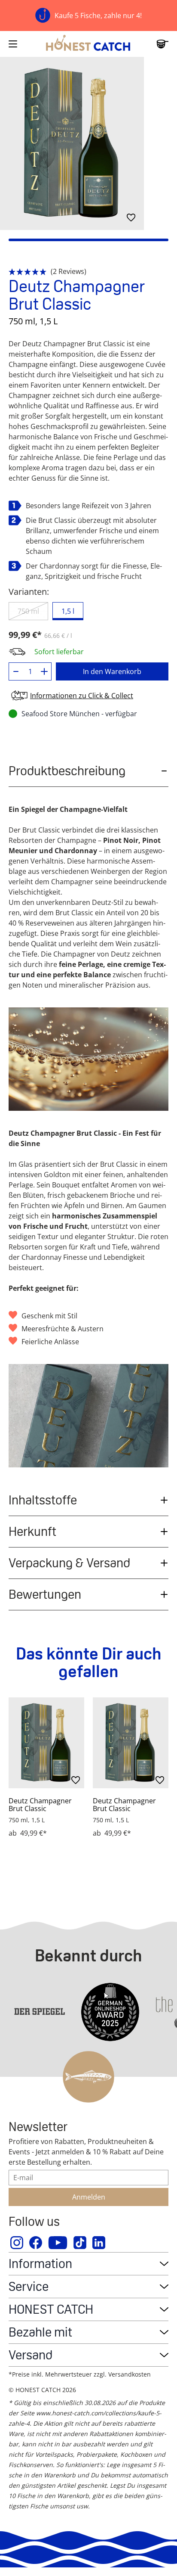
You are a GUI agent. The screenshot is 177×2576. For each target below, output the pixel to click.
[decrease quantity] (16, 671)
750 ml (28, 611)
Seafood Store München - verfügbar (79, 714)
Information (40, 2264)
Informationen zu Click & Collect (82, 696)
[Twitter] (80, 2243)
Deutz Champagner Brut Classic (40, 1805)
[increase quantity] (44, 671)
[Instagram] (17, 2243)
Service (29, 2286)
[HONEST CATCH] (88, 44)
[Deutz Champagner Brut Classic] (46, 1743)
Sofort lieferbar (59, 652)
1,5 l (68, 611)
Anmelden (89, 2197)
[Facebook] (36, 2243)
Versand (31, 2355)
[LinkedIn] (99, 2243)
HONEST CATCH (51, 2309)
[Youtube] (58, 2243)
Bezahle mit (40, 2332)
